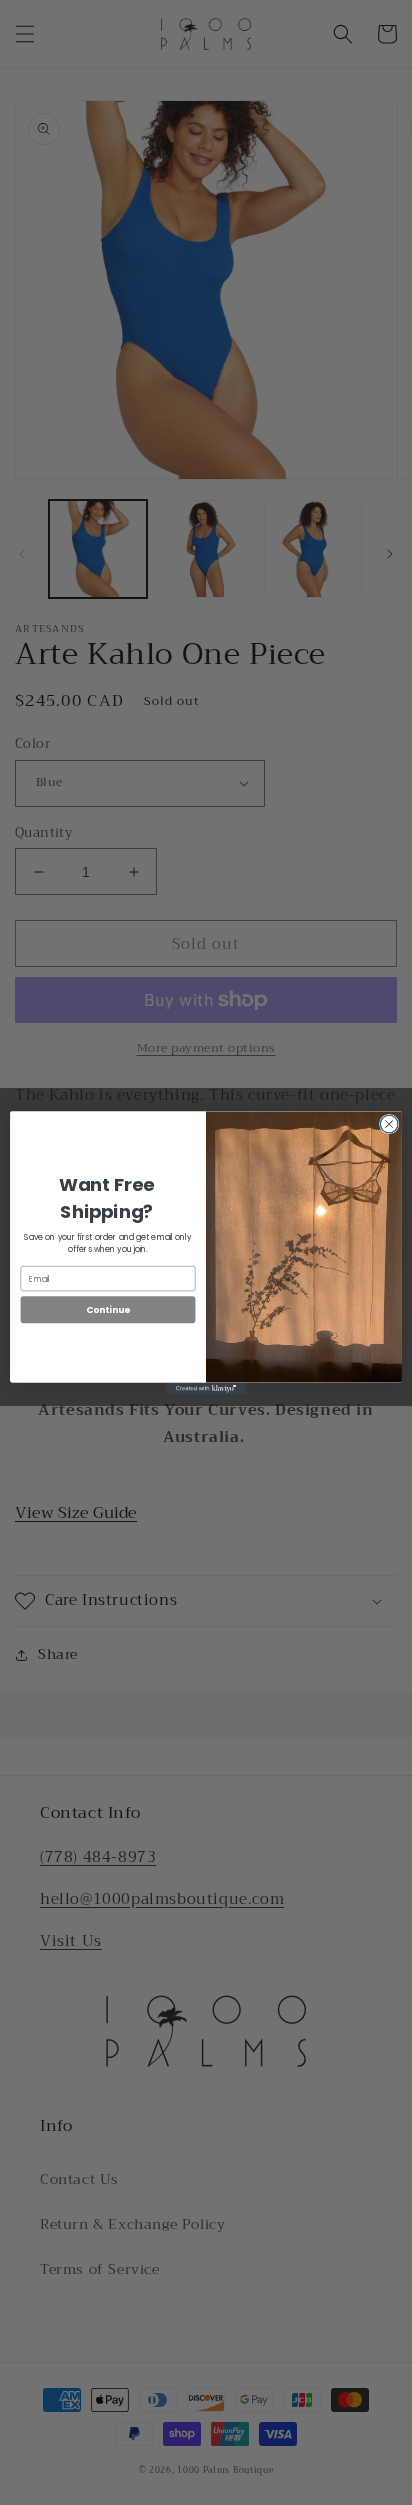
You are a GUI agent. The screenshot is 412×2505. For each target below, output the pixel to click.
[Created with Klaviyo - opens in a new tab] (206, 1388)
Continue (108, 1309)
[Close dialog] (389, 1124)
